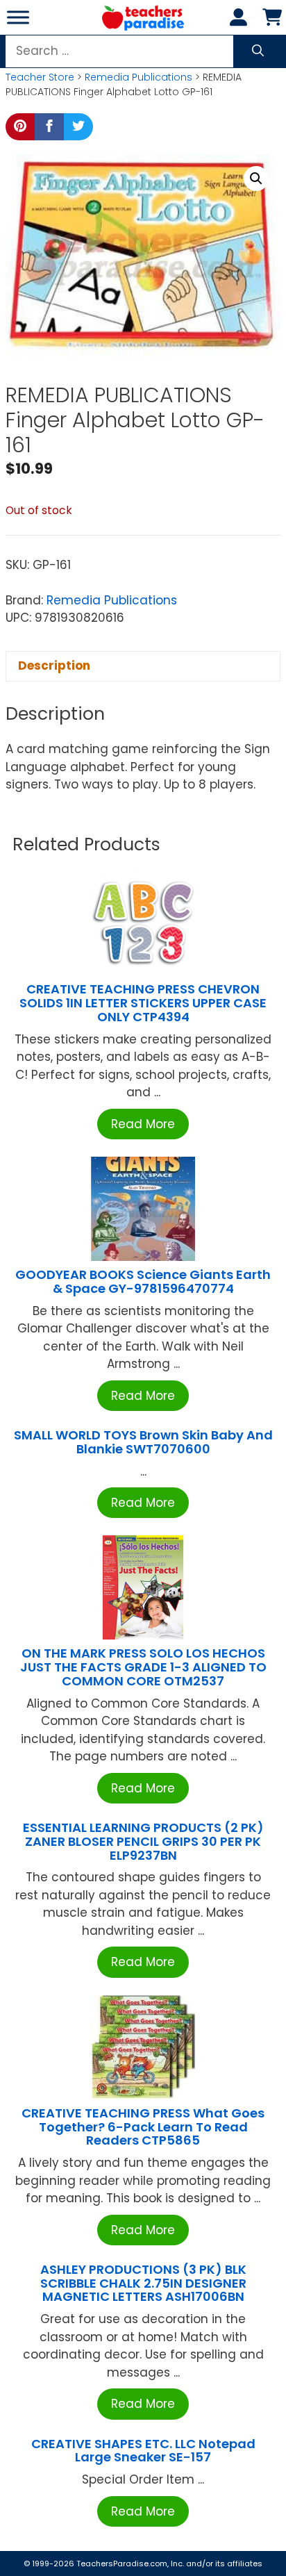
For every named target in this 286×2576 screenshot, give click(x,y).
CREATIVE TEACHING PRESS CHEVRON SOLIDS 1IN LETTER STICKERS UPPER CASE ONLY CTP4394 (143, 1003)
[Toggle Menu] (18, 17)
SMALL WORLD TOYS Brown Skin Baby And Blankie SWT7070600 (143, 1442)
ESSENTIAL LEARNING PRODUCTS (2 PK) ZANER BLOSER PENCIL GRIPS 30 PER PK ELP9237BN (143, 1841)
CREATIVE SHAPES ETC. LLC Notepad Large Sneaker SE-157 (143, 2451)
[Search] (258, 51)
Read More (143, 1124)
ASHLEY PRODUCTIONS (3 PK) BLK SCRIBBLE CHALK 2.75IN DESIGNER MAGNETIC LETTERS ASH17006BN (143, 2283)
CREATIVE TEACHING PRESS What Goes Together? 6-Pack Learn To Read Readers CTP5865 (143, 2127)
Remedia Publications (138, 77)
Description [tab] (54, 666)
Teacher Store (40, 77)
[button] (256, 179)
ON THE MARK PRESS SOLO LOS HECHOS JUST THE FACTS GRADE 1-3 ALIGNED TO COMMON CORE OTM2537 (143, 1667)
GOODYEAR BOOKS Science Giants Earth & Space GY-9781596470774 (143, 1281)
